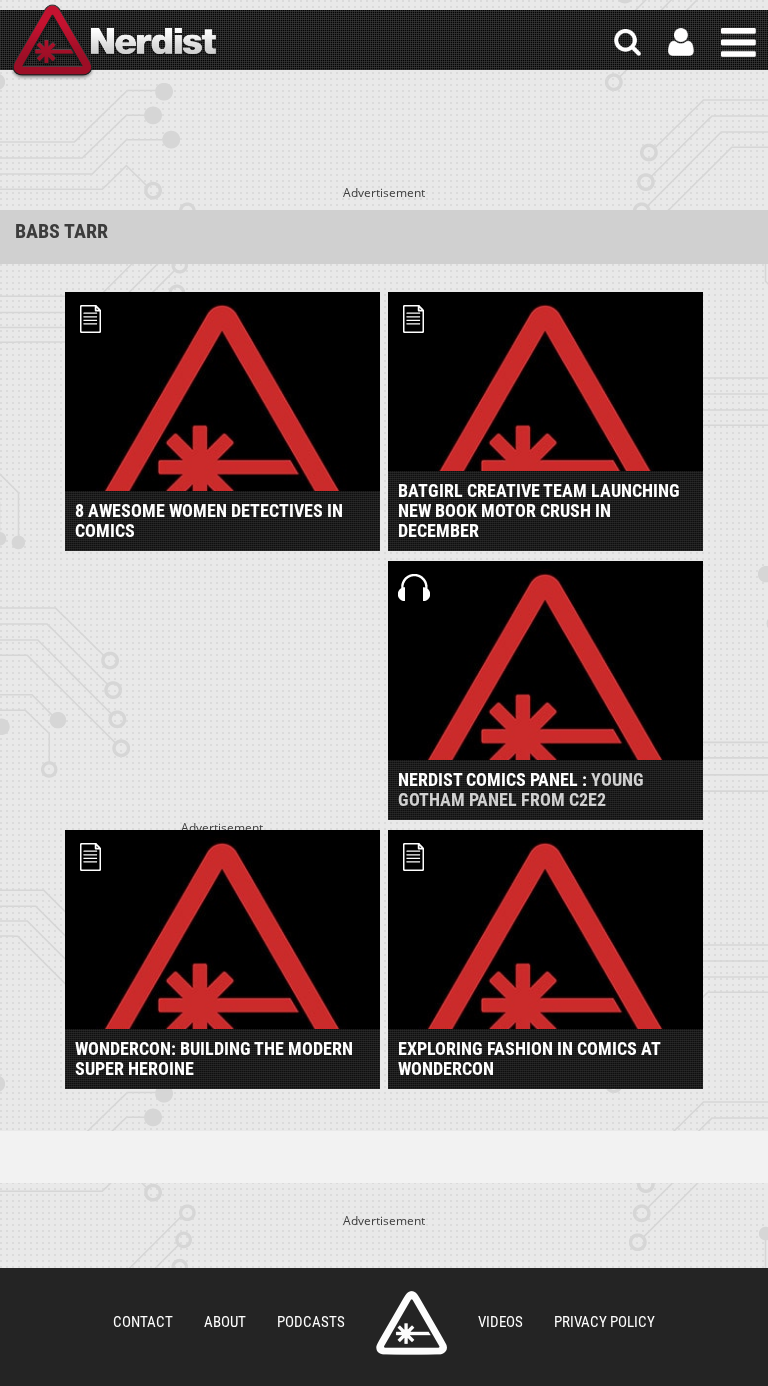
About (225, 1322)
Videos (500, 1322)
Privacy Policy (604, 1322)
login (681, 42)
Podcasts (311, 1322)
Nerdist (113, 42)
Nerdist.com (411, 1323)
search (627, 42)
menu (738, 42)
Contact (143, 1322)
